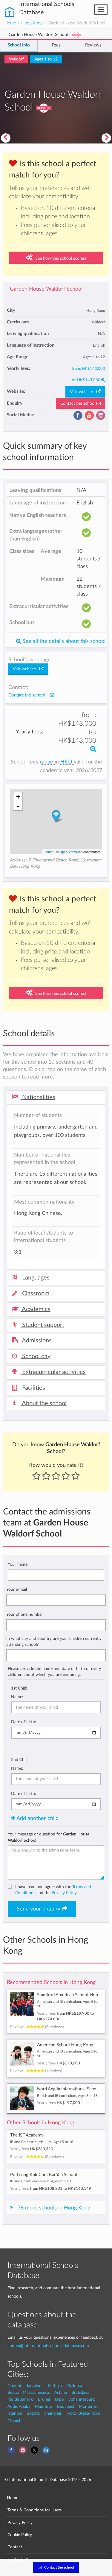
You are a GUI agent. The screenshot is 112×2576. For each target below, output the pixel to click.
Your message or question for (49, 1837)
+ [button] (18, 797)
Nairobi (14, 2386)
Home (10, 23)
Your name (18, 1564)
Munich (14, 2420)
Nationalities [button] (38, 1097)
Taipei (59, 2399)
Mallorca (74, 2386)
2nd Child (20, 1760)
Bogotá (33, 2413)
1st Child (19, 1688)
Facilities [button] (33, 1388)
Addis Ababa (19, 2406)
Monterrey (89, 2406)
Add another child (37, 1818)
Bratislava (80, 2392)
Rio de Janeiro (20, 2399)
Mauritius (44, 2406)
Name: (17, 1697)
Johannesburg (82, 2399)
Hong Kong (32, 23)
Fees (56, 45)
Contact (15, 2547)
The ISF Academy (27, 2135)
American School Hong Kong (65, 2045)
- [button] (18, 806)
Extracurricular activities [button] (53, 1372)
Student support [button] (42, 1325)
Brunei (44, 2399)
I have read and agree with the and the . (53, 1890)
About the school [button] (44, 1403)
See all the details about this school (63, 641)
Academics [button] (36, 1309)
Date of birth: (24, 1722)
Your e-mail (17, 1589)
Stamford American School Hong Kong (74, 1995)
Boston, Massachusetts (29, 2392)
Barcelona (34, 2386)
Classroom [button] (35, 1294)
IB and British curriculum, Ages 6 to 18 (40, 2181)
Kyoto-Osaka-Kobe (83, 2413)
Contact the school (78, 403)
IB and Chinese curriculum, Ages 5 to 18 (42, 2142)
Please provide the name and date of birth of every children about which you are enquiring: (54, 1672)
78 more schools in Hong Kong (54, 2208)
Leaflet (49, 852)
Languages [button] (35, 1278)
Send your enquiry (39, 1909)
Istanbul (15, 2413)
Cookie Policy (20, 2535)
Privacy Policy (64, 1893)
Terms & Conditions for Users (34, 2510)
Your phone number (25, 1614)
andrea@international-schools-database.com (48, 2346)
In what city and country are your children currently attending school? (54, 1641)
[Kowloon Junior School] (107, 138)
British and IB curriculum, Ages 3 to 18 (67, 2096)
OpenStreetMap (71, 852)
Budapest (66, 2406)
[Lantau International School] (5, 138)
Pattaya (55, 2386)
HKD (67, 762)
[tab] (56, 1098)
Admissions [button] (36, 1341)
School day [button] (36, 1356)
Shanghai (53, 2413)
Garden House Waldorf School (46, 289)
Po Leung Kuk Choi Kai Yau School (44, 2175)
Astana (61, 2392)
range (47, 762)
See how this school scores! (60, 258)
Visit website (83, 392)
